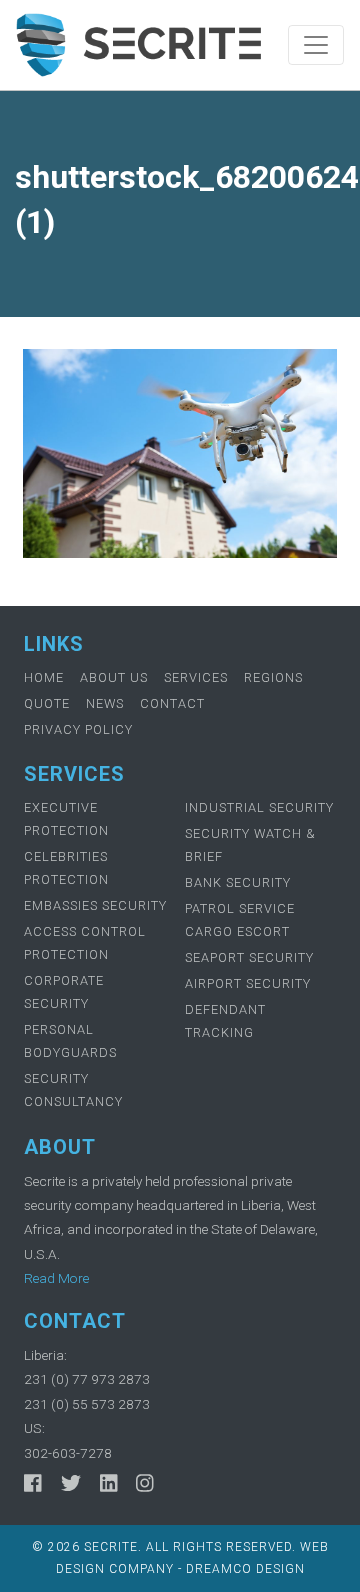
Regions (273, 677)
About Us (114, 677)
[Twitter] (71, 1483)
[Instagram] (145, 1483)
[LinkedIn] (109, 1483)
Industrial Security (259, 807)
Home (44, 677)
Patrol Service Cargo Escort (240, 920)
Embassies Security (95, 905)
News (105, 703)
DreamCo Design (245, 1569)
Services (196, 677)
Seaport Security (249, 957)
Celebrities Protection (66, 868)
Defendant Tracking (225, 1021)
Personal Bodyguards (70, 1041)
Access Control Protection (85, 943)
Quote (47, 703)
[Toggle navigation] (316, 45)
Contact (172, 703)
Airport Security (248, 983)
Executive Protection (66, 819)
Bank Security (238, 882)
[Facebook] (33, 1483)
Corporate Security (64, 992)
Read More (56, 1278)
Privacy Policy (78, 729)
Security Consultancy (73, 1090)
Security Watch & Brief (250, 845)
